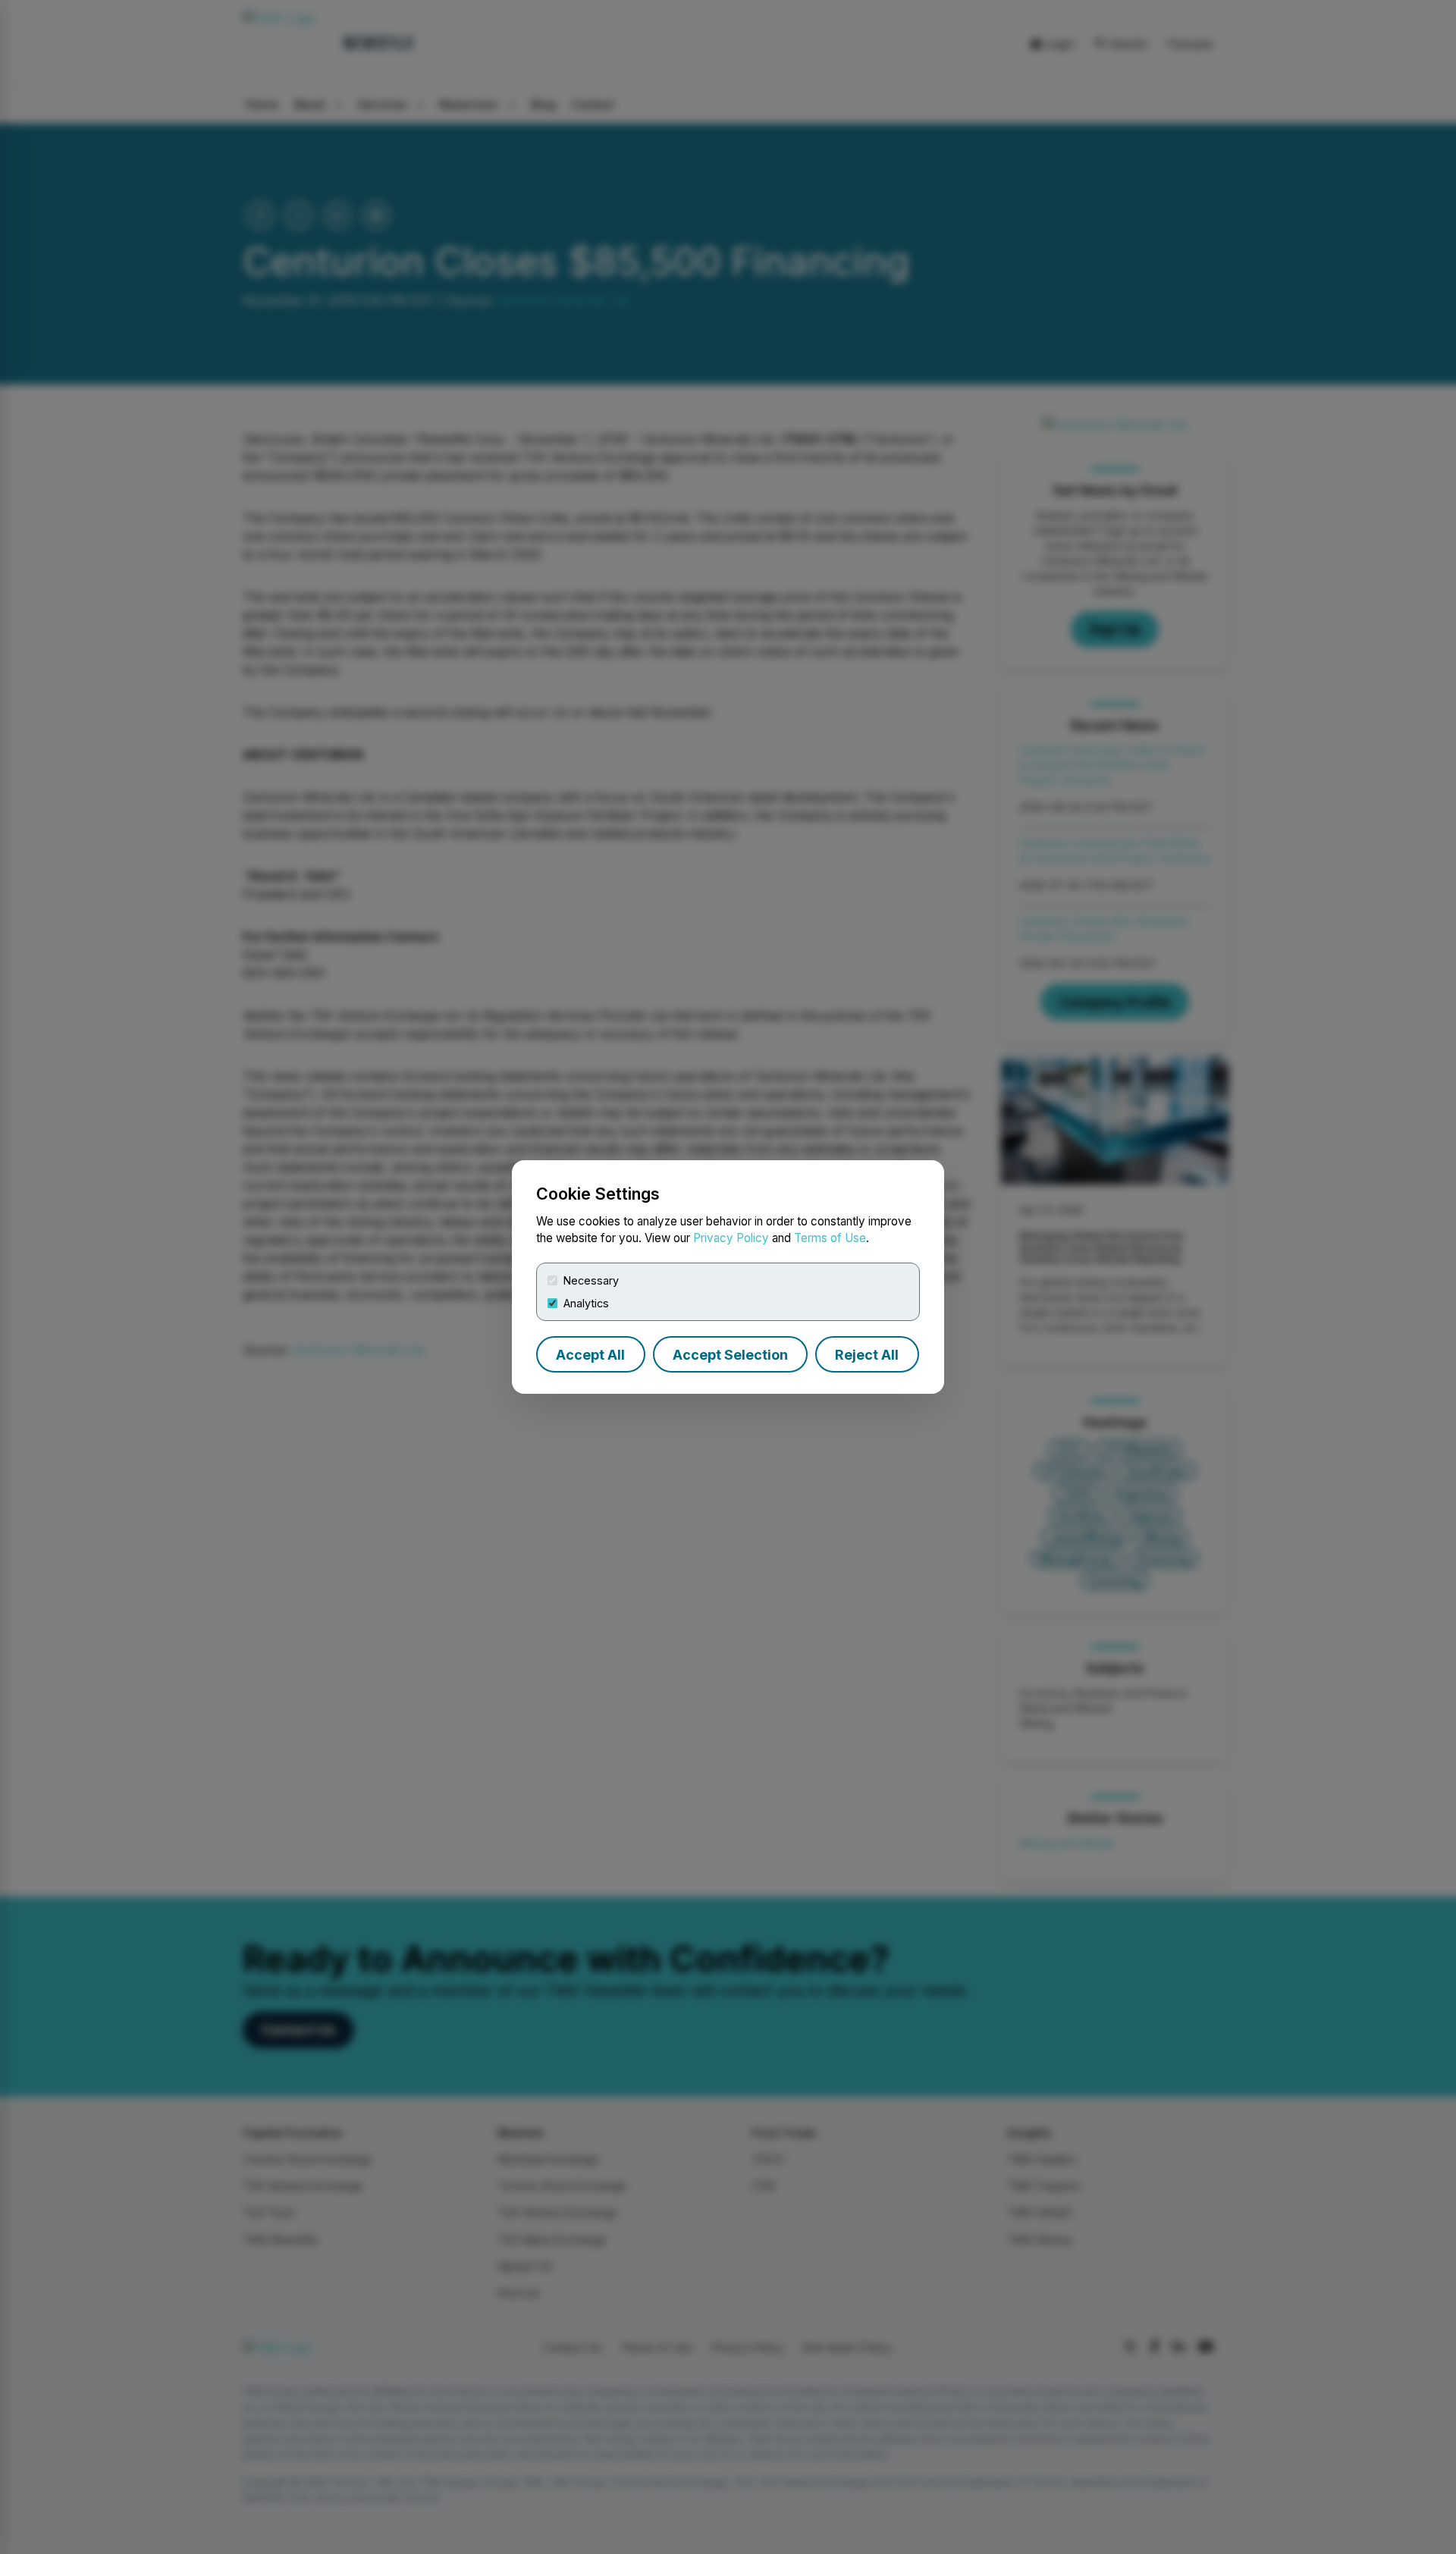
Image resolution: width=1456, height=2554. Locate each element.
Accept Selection (730, 1355)
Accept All (590, 1355)
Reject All (867, 1355)
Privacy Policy (731, 1238)
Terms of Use (830, 1238)
